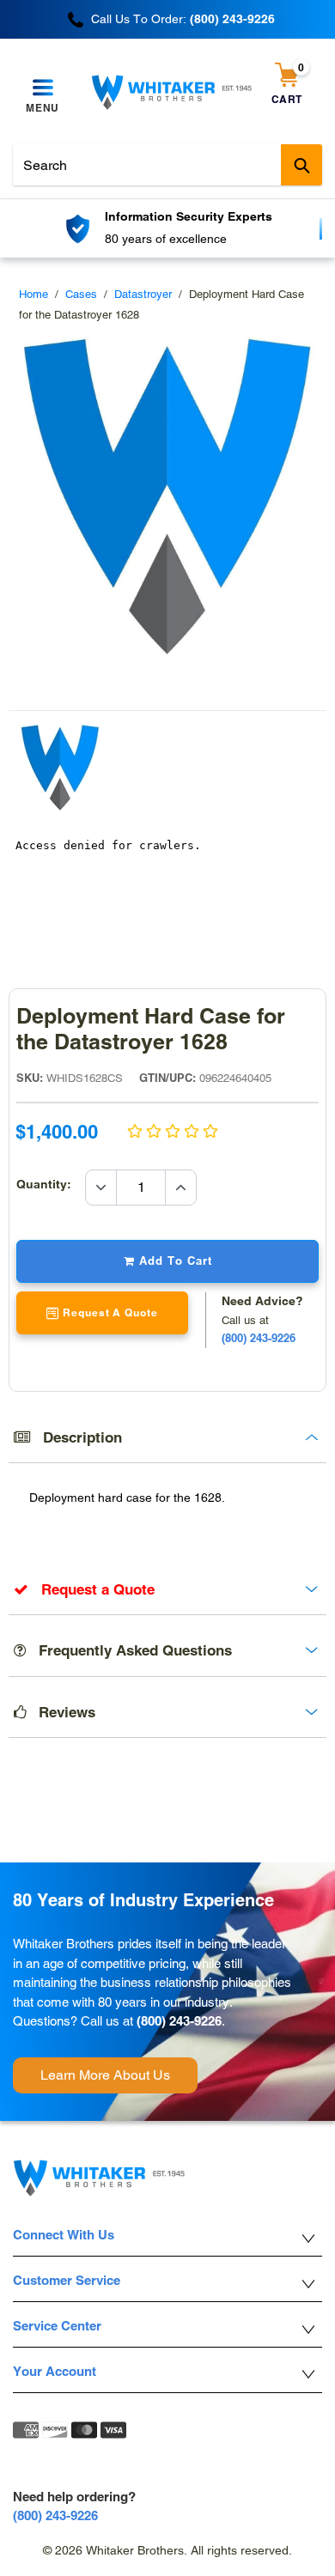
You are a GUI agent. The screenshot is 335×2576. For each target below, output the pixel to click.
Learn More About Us (105, 2075)
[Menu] (43, 88)
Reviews (61, 1712)
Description (76, 1437)
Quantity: (51, 1184)
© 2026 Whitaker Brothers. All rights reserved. (167, 2550)
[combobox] (167, 165)
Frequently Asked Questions (129, 1650)
